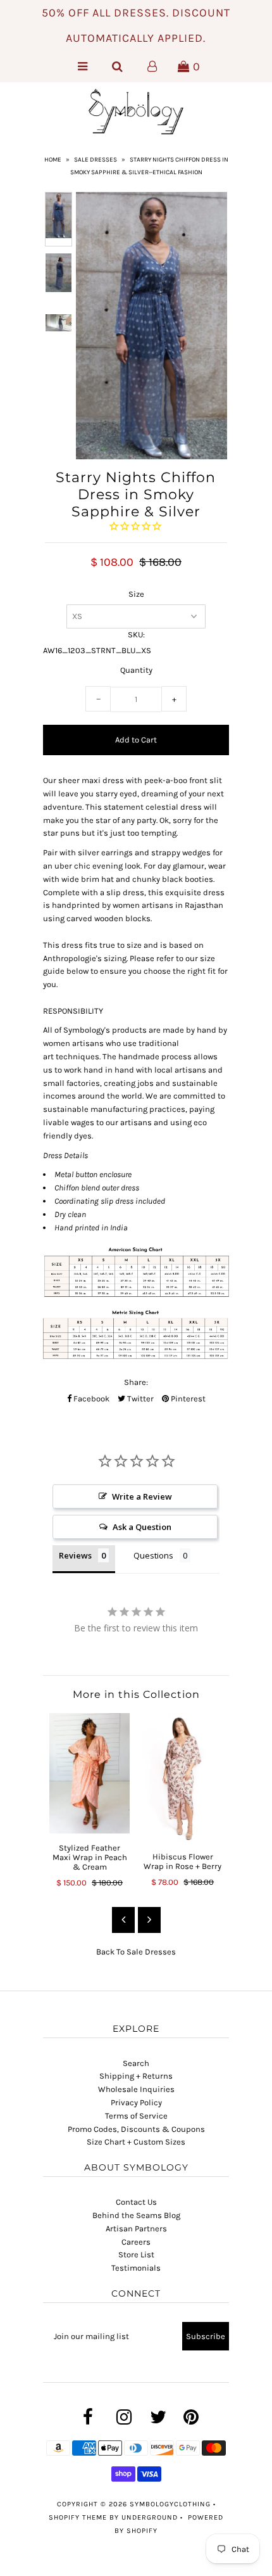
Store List (136, 2254)
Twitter (139, 1399)
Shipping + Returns (136, 2076)
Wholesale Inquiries (136, 2089)
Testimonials (136, 2268)
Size (136, 594)
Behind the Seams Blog (136, 2215)
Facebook (90, 1399)
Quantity (136, 670)
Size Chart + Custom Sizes (136, 2142)
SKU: (136, 634)
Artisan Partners (136, 2228)
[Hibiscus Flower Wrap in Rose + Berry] (182, 1778)
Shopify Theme (78, 2517)
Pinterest (187, 1399)
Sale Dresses (96, 160)
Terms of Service (136, 2116)
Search (136, 2063)
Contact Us (136, 2202)
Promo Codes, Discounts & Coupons (136, 2129)
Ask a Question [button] (142, 1527)
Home (53, 160)
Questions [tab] (153, 1555)
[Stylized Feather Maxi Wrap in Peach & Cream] (90, 1774)
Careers (136, 2242)
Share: (136, 1382)
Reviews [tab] (75, 1555)
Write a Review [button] (142, 1496)
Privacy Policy (136, 2102)
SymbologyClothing (171, 2504)
